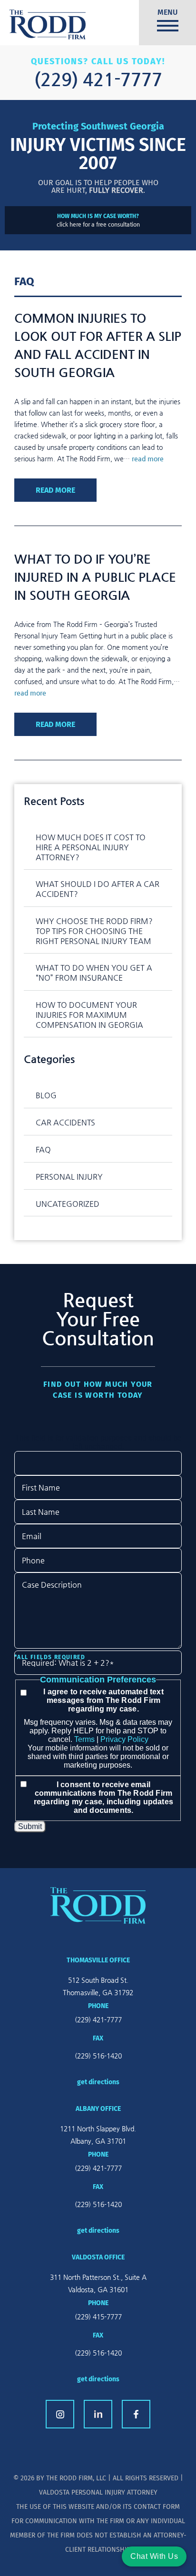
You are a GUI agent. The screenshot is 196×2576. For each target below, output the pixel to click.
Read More (55, 490)
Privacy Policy (124, 1739)
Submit (30, 1826)
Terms (84, 1739)
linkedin (98, 2414)
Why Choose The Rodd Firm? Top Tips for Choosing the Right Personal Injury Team (94, 931)
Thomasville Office (98, 1960)
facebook (136, 2414)
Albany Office (98, 2109)
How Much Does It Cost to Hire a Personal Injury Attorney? (91, 847)
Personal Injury (69, 1177)
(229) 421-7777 (98, 79)
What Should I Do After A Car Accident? (98, 889)
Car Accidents (65, 1122)
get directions (98, 2082)
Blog (46, 1095)
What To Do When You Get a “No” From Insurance (94, 973)
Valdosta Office (98, 2257)
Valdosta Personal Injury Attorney (98, 2492)
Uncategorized (68, 1204)
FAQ (43, 1149)
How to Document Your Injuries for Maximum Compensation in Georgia (89, 1015)
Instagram (60, 2414)
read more (148, 458)
